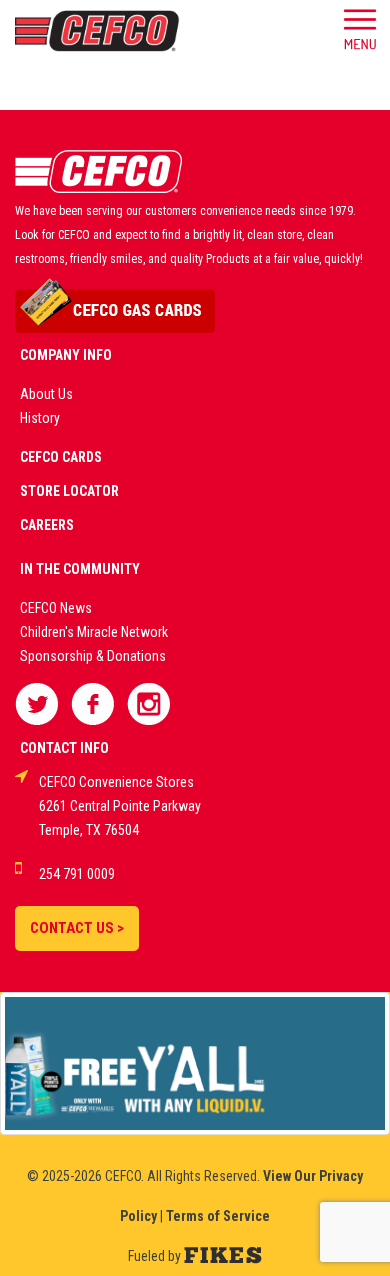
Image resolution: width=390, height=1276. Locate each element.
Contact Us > (77, 928)
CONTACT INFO (64, 748)
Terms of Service (218, 1216)
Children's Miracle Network (94, 632)
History (40, 418)
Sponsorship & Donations (93, 656)
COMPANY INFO (66, 355)
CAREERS (47, 525)
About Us (46, 394)
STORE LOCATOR (69, 491)
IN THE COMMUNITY (80, 569)
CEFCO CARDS (61, 457)
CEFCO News (56, 608)
